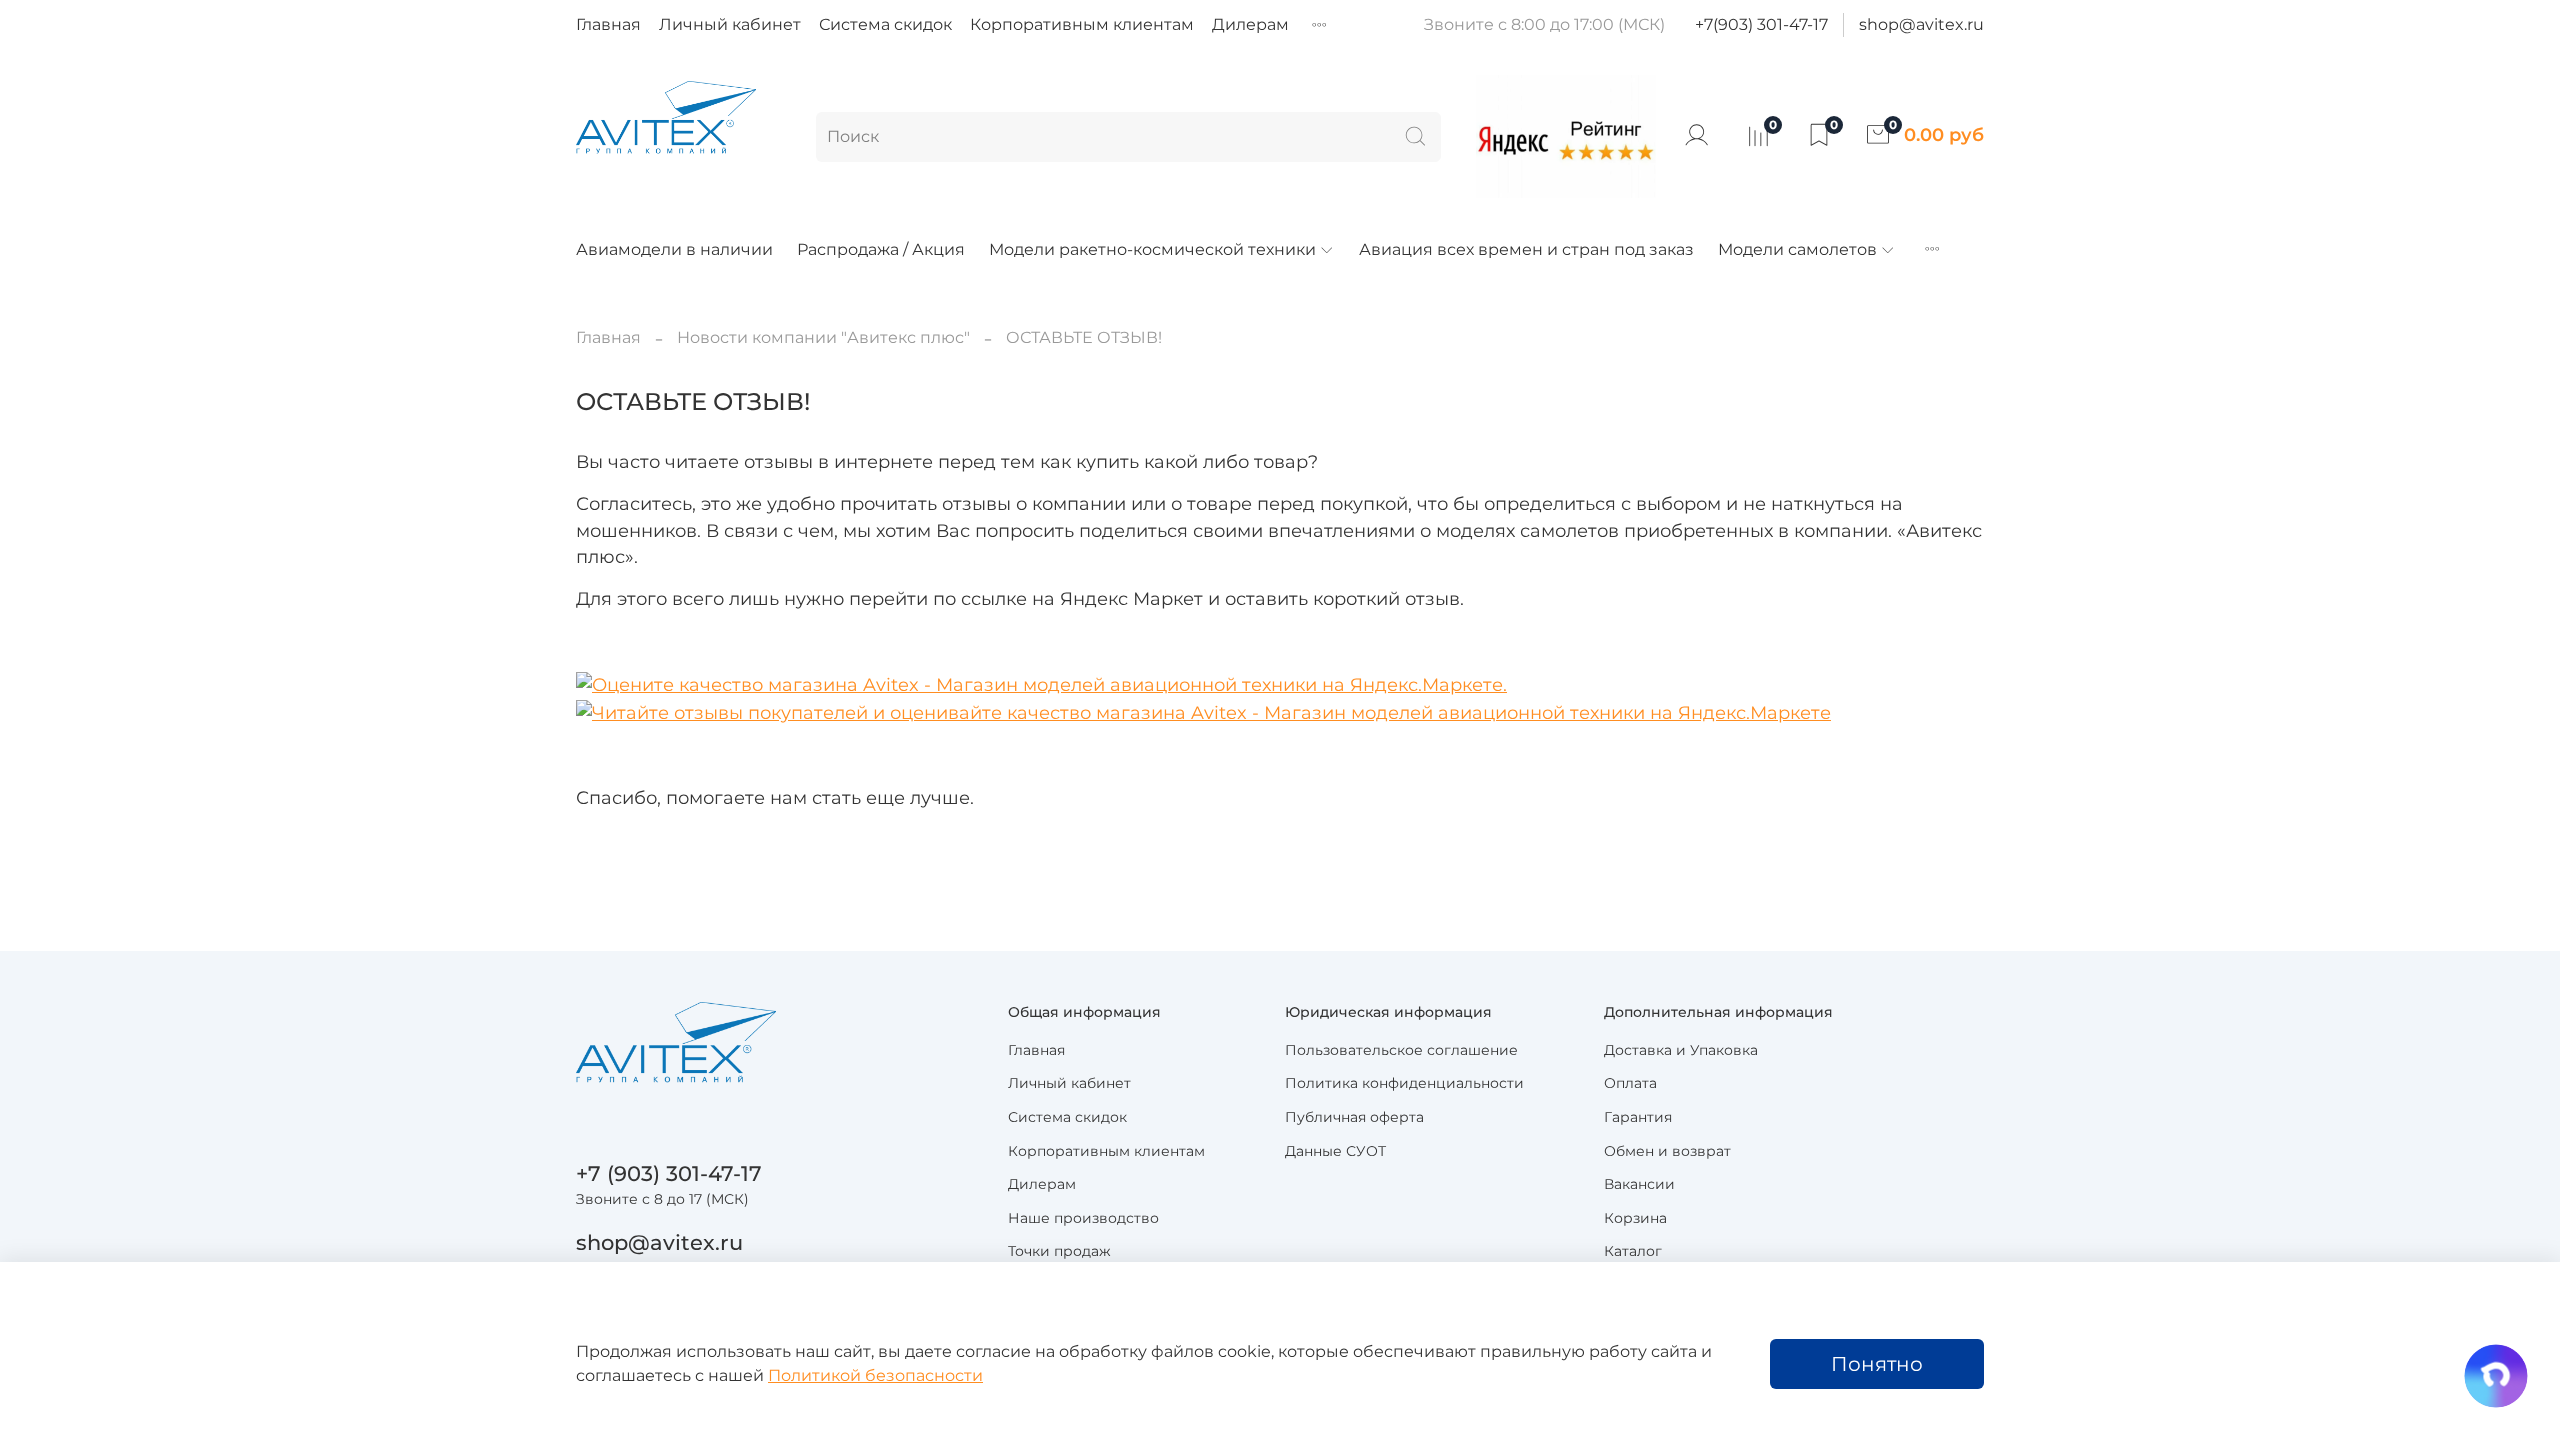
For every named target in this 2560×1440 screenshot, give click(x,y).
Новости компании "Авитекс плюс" (823, 337)
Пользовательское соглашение (1401, 1050)
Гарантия (1638, 1117)
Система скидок (885, 24)
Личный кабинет (730, 24)
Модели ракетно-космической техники (1152, 249)
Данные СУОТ (1335, 1151)
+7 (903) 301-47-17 (669, 1173)
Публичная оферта (1354, 1117)
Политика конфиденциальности (1404, 1083)
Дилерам (1250, 24)
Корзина (1635, 1218)
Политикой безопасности (875, 1375)
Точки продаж (1059, 1251)
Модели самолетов (1797, 249)
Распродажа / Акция (881, 249)
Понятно (1877, 1364)
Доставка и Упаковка (1681, 1050)
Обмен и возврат (1667, 1151)
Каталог (1633, 1251)
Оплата (1630, 1083)
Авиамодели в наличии (674, 249)
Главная (608, 24)
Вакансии (1639, 1184)
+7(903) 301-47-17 (1761, 24)
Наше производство (1083, 1218)
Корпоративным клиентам (1082, 24)
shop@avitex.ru (1921, 24)
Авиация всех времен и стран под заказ (1526, 249)
